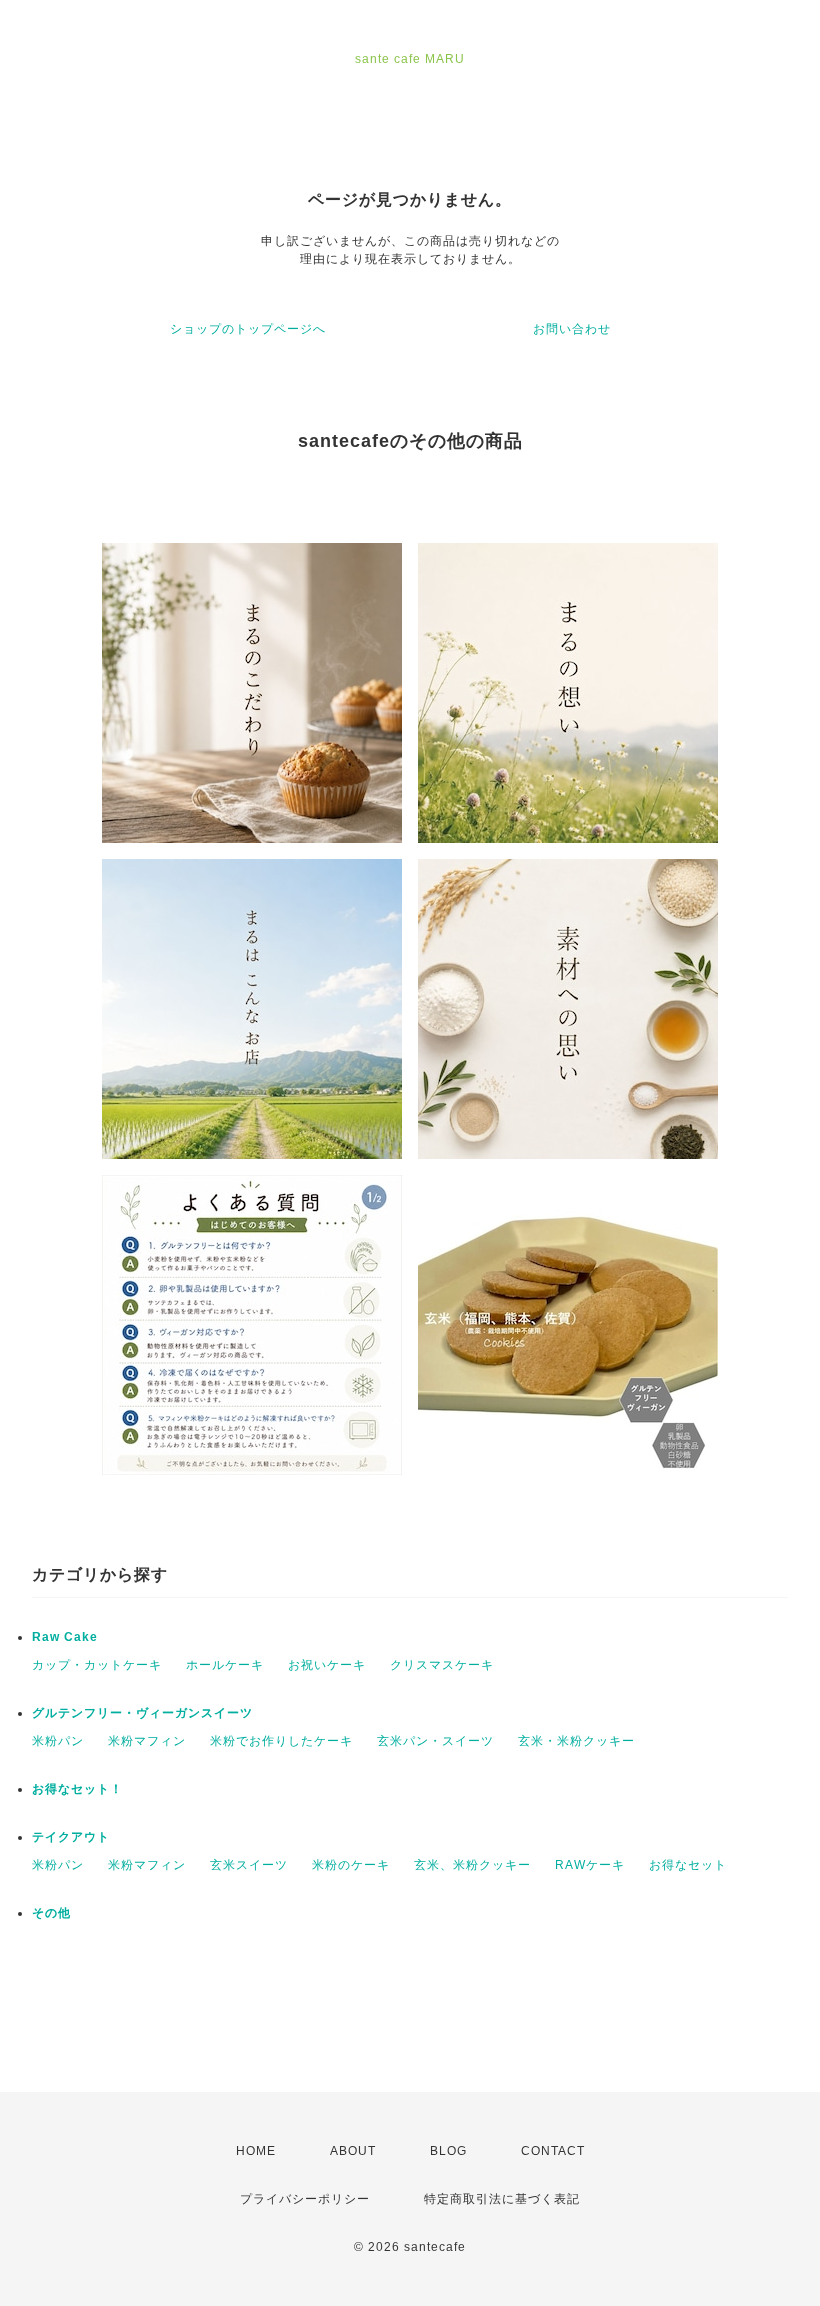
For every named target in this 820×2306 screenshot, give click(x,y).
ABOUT (353, 2151)
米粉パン (58, 1741)
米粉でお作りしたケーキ (281, 1741)
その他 (51, 1913)
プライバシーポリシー (305, 2199)
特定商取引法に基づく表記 (502, 2199)
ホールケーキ (225, 1665)
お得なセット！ (77, 1789)
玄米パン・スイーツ (435, 1741)
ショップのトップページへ (248, 329)
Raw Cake (65, 1637)
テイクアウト (71, 1837)
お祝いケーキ (327, 1665)
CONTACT (553, 2151)
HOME (256, 2151)
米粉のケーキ (351, 1865)
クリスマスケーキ (442, 1665)
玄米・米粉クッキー (576, 1741)
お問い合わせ (572, 329)
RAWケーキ (590, 1865)
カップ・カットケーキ (97, 1665)
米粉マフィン (147, 1741)
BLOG (448, 2151)
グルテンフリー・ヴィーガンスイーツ (142, 1713)
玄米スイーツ (249, 1865)
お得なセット (688, 1865)
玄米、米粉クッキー (472, 1865)
